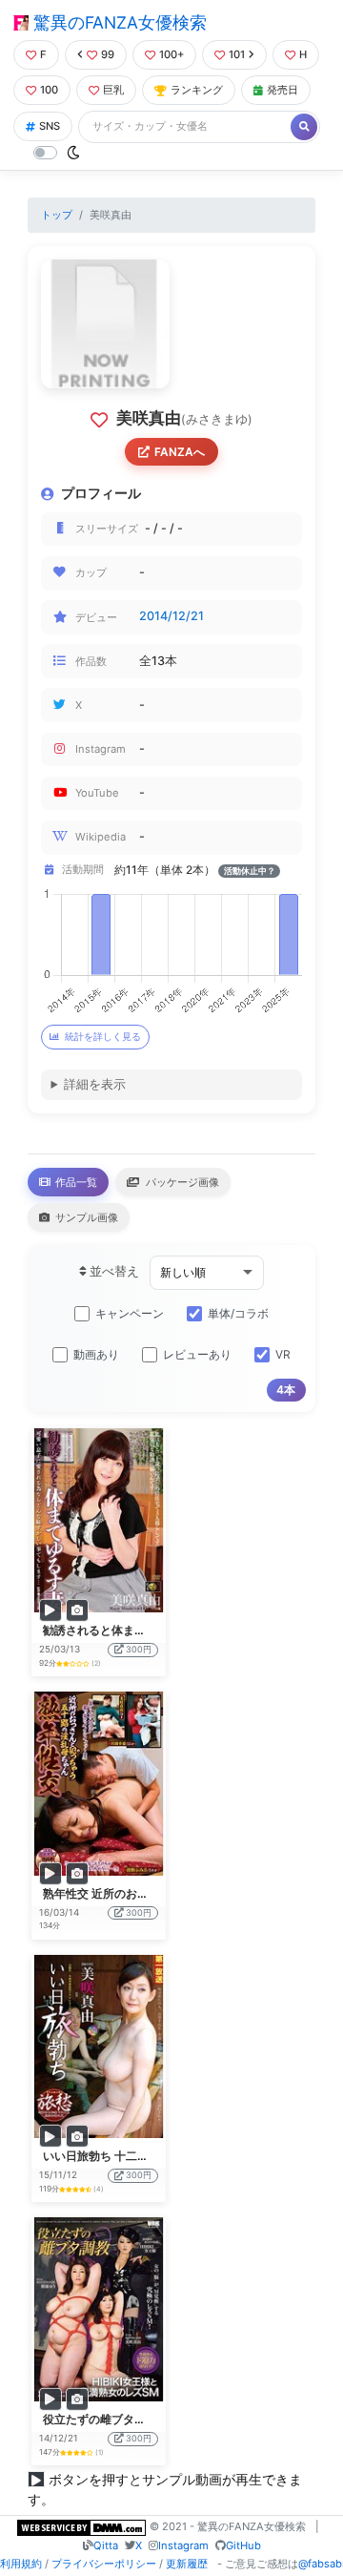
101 (237, 54)
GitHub (243, 2545)
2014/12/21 (171, 616)
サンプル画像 (85, 1217)
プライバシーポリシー (104, 2564)
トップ (57, 215)
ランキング (197, 90)
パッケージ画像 (181, 1182)
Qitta (106, 2545)
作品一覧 (75, 1182)
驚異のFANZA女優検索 (118, 22)
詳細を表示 (95, 1084)
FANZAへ (180, 452)
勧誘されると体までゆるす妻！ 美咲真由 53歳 (162, 1630)
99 (108, 54)
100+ (171, 54)
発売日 (282, 90)
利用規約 (21, 2564)
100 (49, 90)
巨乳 (113, 90)
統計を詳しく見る (103, 1037)
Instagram (183, 2545)
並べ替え (113, 1271)
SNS (50, 126)
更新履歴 (187, 2564)
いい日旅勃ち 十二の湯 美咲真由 (126, 2156)
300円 (139, 1649)
